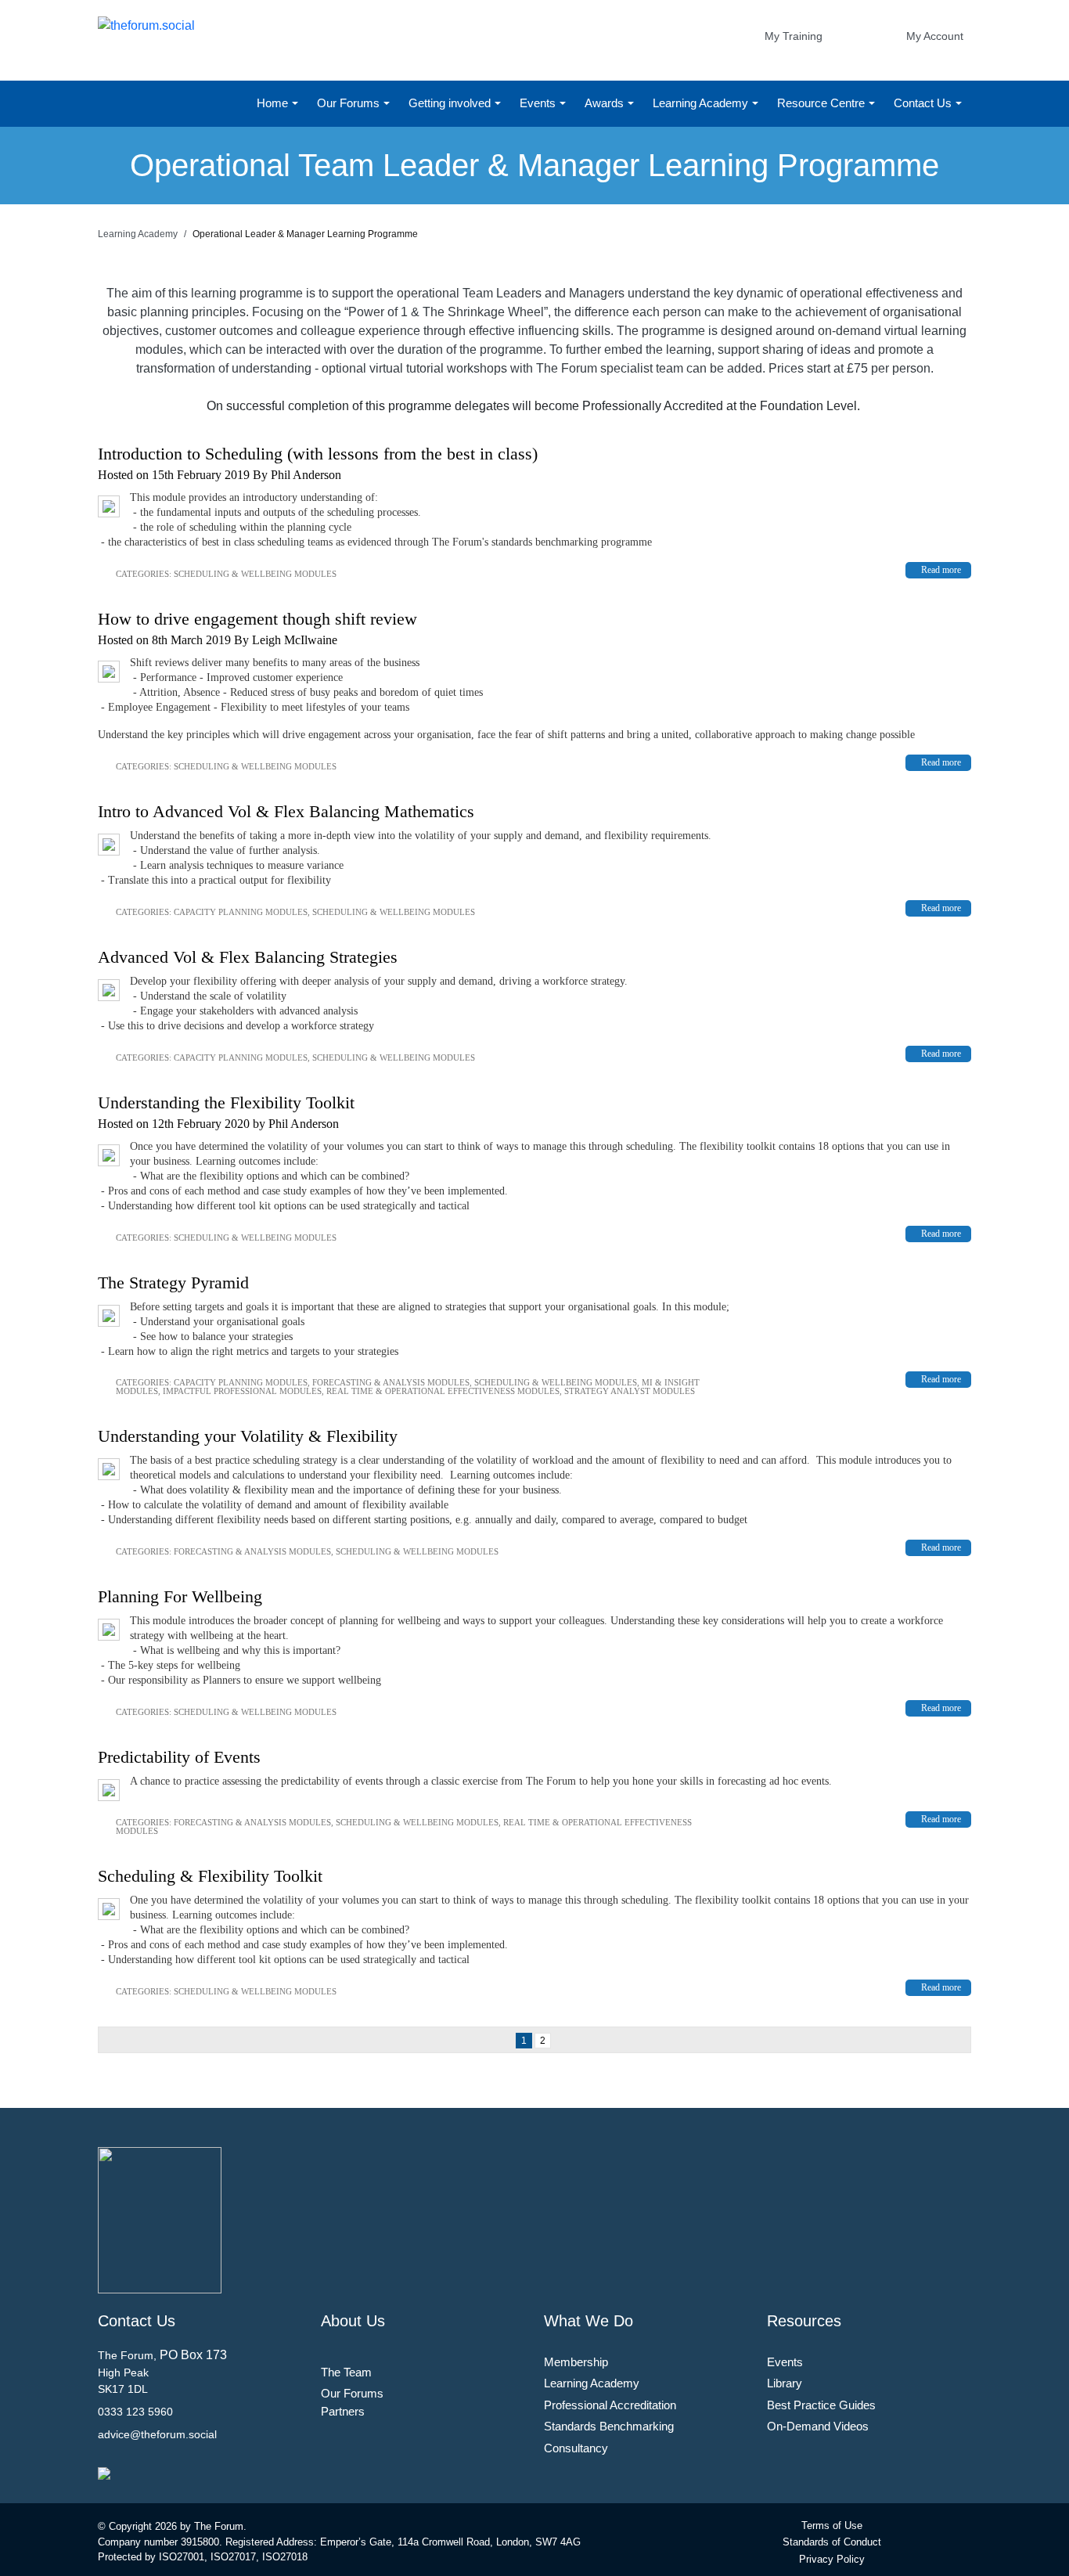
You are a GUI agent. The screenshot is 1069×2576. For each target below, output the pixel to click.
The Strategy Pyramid (173, 1283)
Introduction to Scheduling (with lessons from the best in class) (318, 454)
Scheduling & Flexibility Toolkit (210, 1876)
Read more (941, 570)
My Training (794, 36)
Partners (343, 2411)
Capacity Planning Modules (241, 912)
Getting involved (451, 103)
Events (539, 103)
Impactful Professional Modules (242, 1391)
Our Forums (350, 103)
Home (274, 103)
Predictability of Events (179, 1757)
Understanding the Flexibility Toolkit (226, 1102)
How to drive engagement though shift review (257, 619)
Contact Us (924, 103)
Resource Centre (822, 103)
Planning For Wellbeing (180, 1596)
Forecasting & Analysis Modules (391, 1382)
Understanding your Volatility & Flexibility (248, 1436)
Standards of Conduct (832, 2542)
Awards (606, 103)
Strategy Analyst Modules (630, 1391)
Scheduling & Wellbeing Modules (255, 574)
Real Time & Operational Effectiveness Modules (443, 1391)
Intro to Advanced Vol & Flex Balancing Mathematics (286, 811)
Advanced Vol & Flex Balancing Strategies (248, 957)
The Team (346, 2372)
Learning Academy (702, 103)
